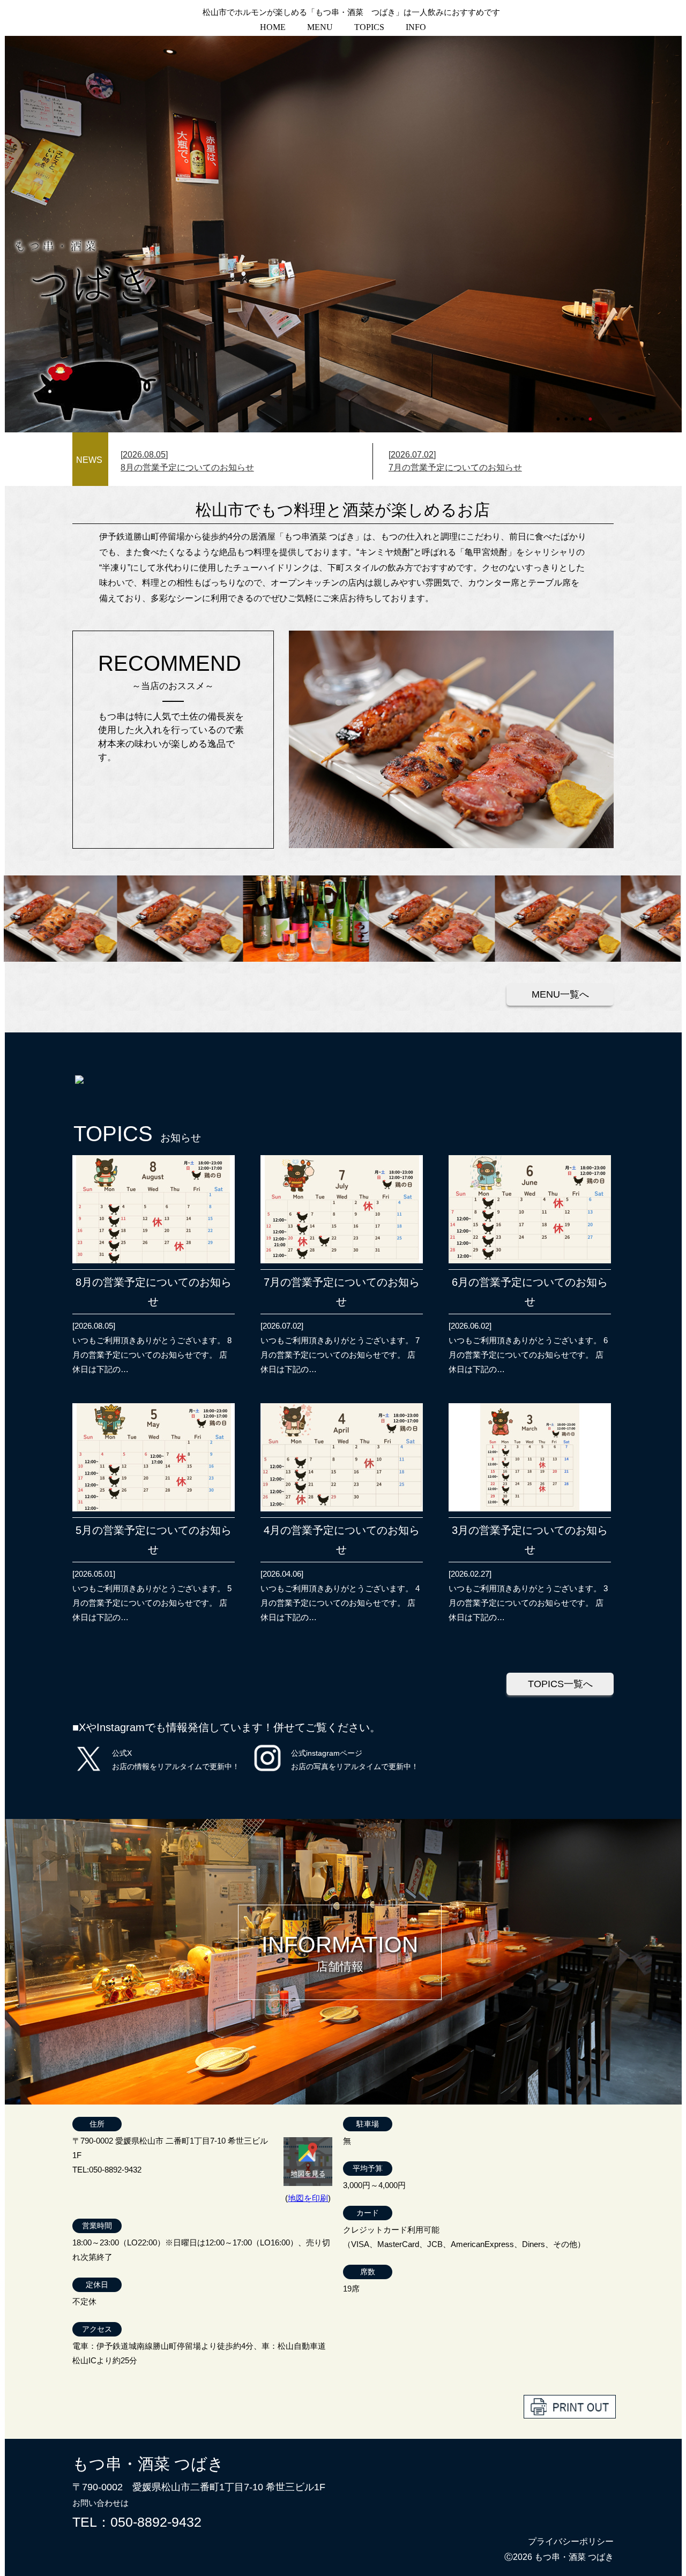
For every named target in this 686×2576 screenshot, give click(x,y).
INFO (416, 27)
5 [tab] (591, 414)
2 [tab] (567, 414)
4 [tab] (583, 414)
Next (10, 234)
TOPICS (369, 27)
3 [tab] (575, 414)
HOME (273, 27)
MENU (320, 27)
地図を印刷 (308, 2198)
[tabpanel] (343, 234)
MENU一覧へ (560, 994)
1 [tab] (559, 414)
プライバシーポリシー (571, 2541)
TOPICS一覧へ (560, 1684)
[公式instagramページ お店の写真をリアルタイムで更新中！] (267, 1772)
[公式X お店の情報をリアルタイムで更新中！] (89, 1772)
